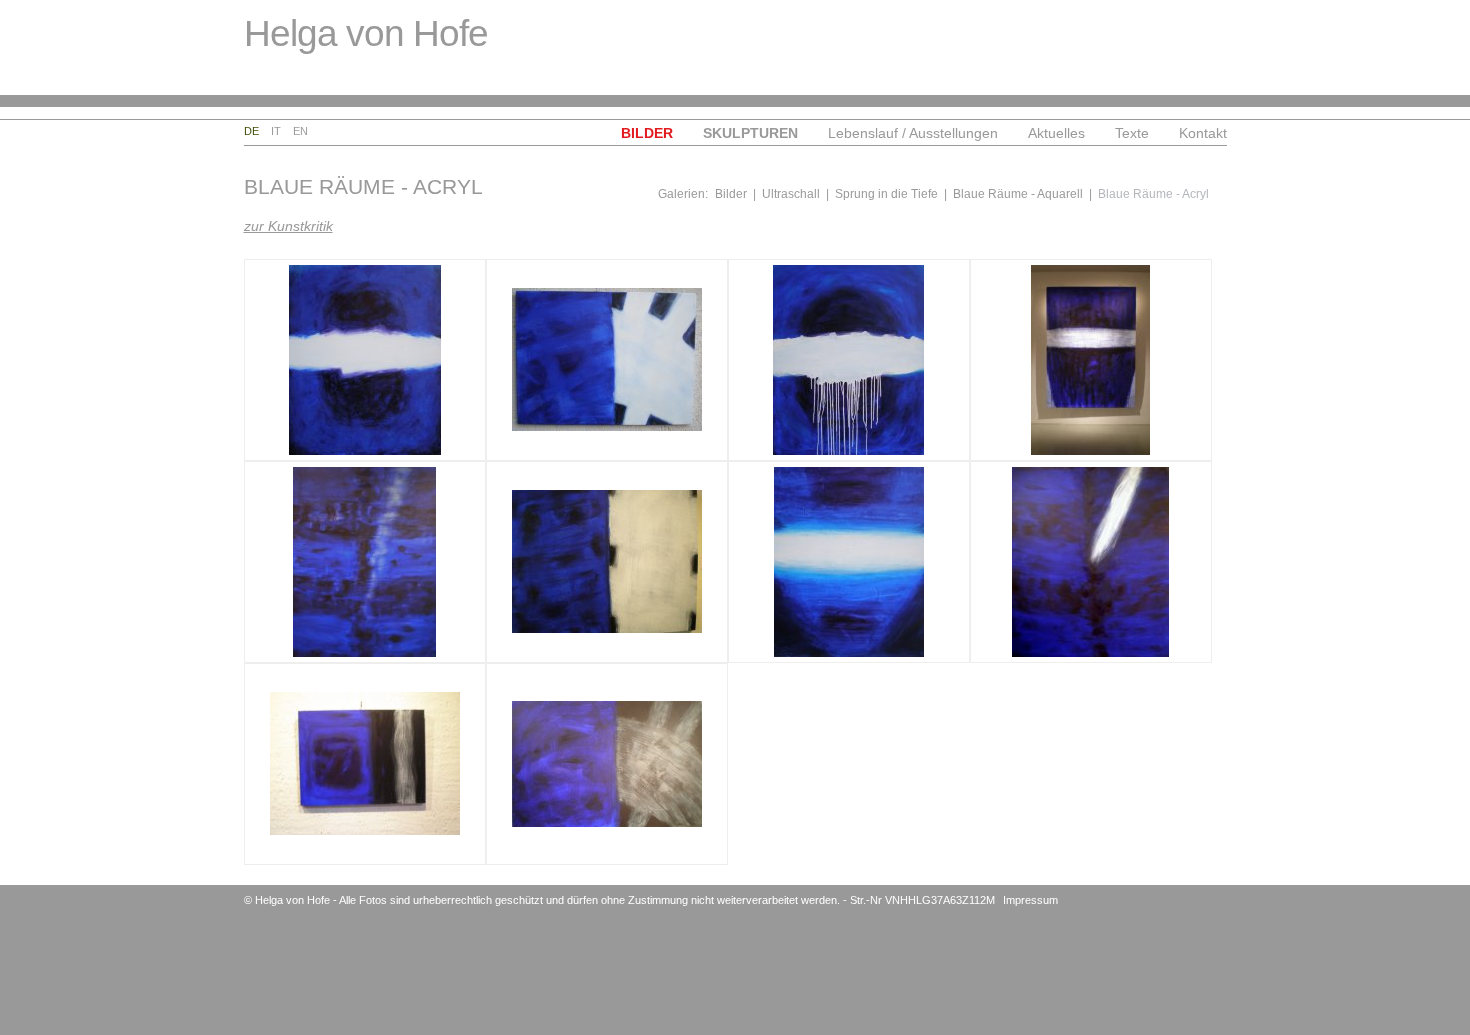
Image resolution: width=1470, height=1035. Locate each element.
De (251, 131)
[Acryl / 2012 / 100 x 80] (849, 360)
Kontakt (1203, 133)
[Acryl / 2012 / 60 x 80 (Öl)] (607, 360)
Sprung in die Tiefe (886, 194)
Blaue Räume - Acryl (1153, 194)
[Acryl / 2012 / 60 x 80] (365, 764)
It (276, 131)
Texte (1132, 133)
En (300, 131)
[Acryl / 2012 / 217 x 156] (1091, 360)
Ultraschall (791, 194)
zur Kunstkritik (288, 226)
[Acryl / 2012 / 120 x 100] (365, 360)
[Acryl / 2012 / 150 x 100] (607, 764)
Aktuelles (1056, 133)
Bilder (647, 133)
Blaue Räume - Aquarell (1018, 194)
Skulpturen (750, 133)
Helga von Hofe (366, 33)
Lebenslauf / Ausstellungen (913, 133)
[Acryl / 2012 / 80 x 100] (607, 562)
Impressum (1030, 900)
